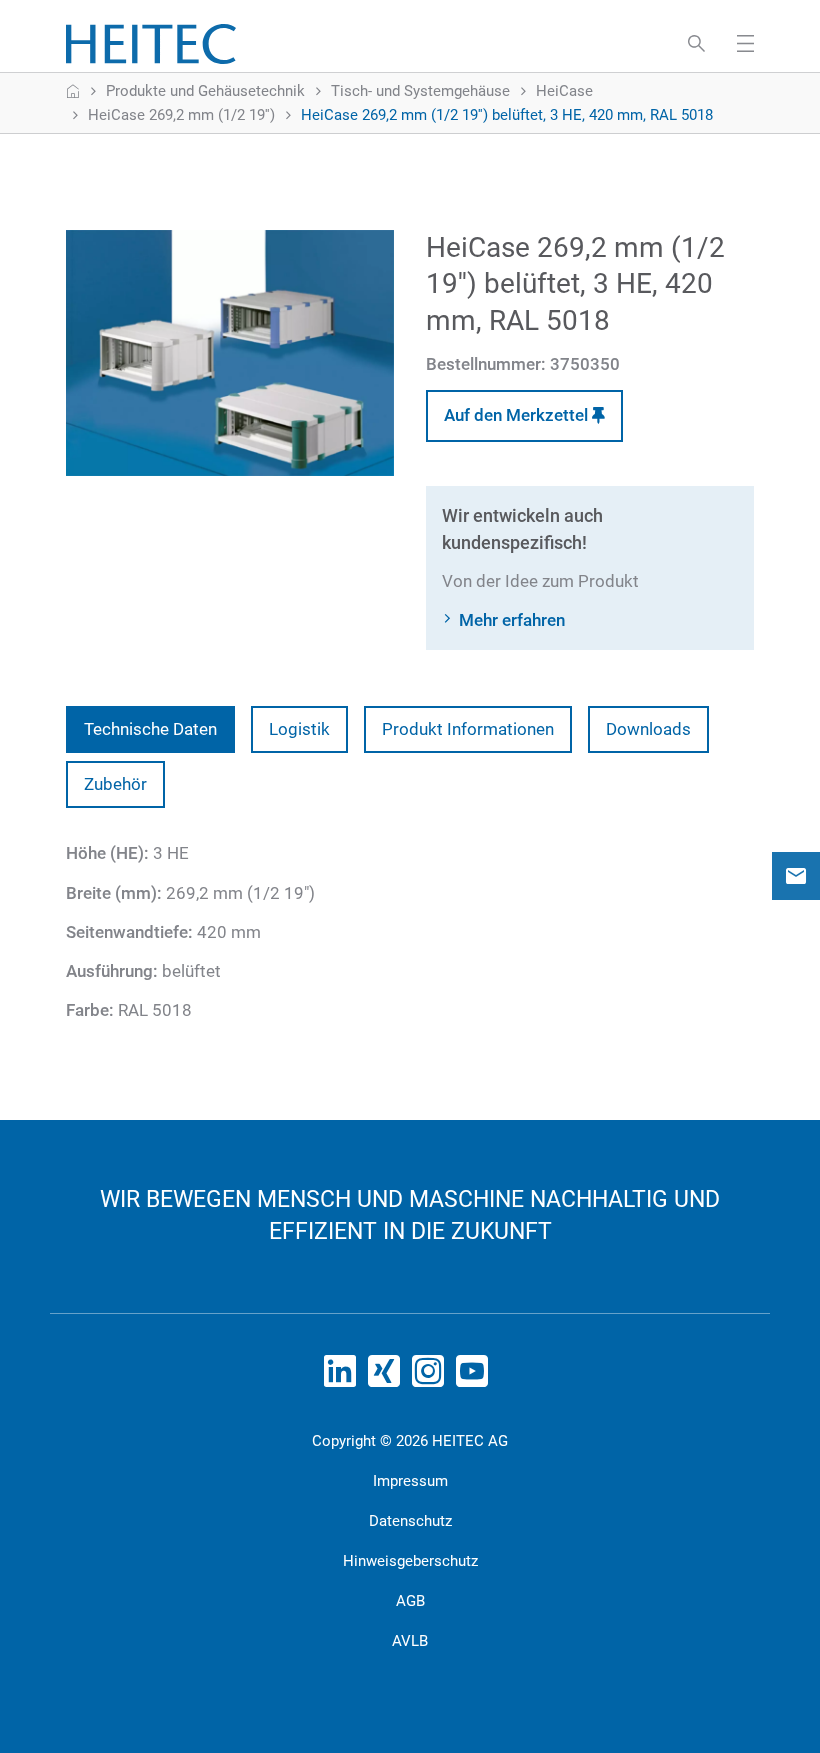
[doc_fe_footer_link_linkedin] (344, 1377)
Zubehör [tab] (115, 784)
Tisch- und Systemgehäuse (420, 91)
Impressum (410, 1481)
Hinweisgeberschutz (410, 1561)
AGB (410, 1601)
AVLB (410, 1641)
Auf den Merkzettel (518, 415)
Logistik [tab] (299, 729)
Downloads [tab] (648, 729)
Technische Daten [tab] (150, 729)
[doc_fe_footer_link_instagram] (432, 1377)
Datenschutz (410, 1521)
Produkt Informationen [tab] (468, 729)
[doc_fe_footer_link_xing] (388, 1377)
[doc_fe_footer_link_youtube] (476, 1377)
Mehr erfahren (512, 620)
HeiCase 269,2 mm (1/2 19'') (181, 115)
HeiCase (564, 91)
